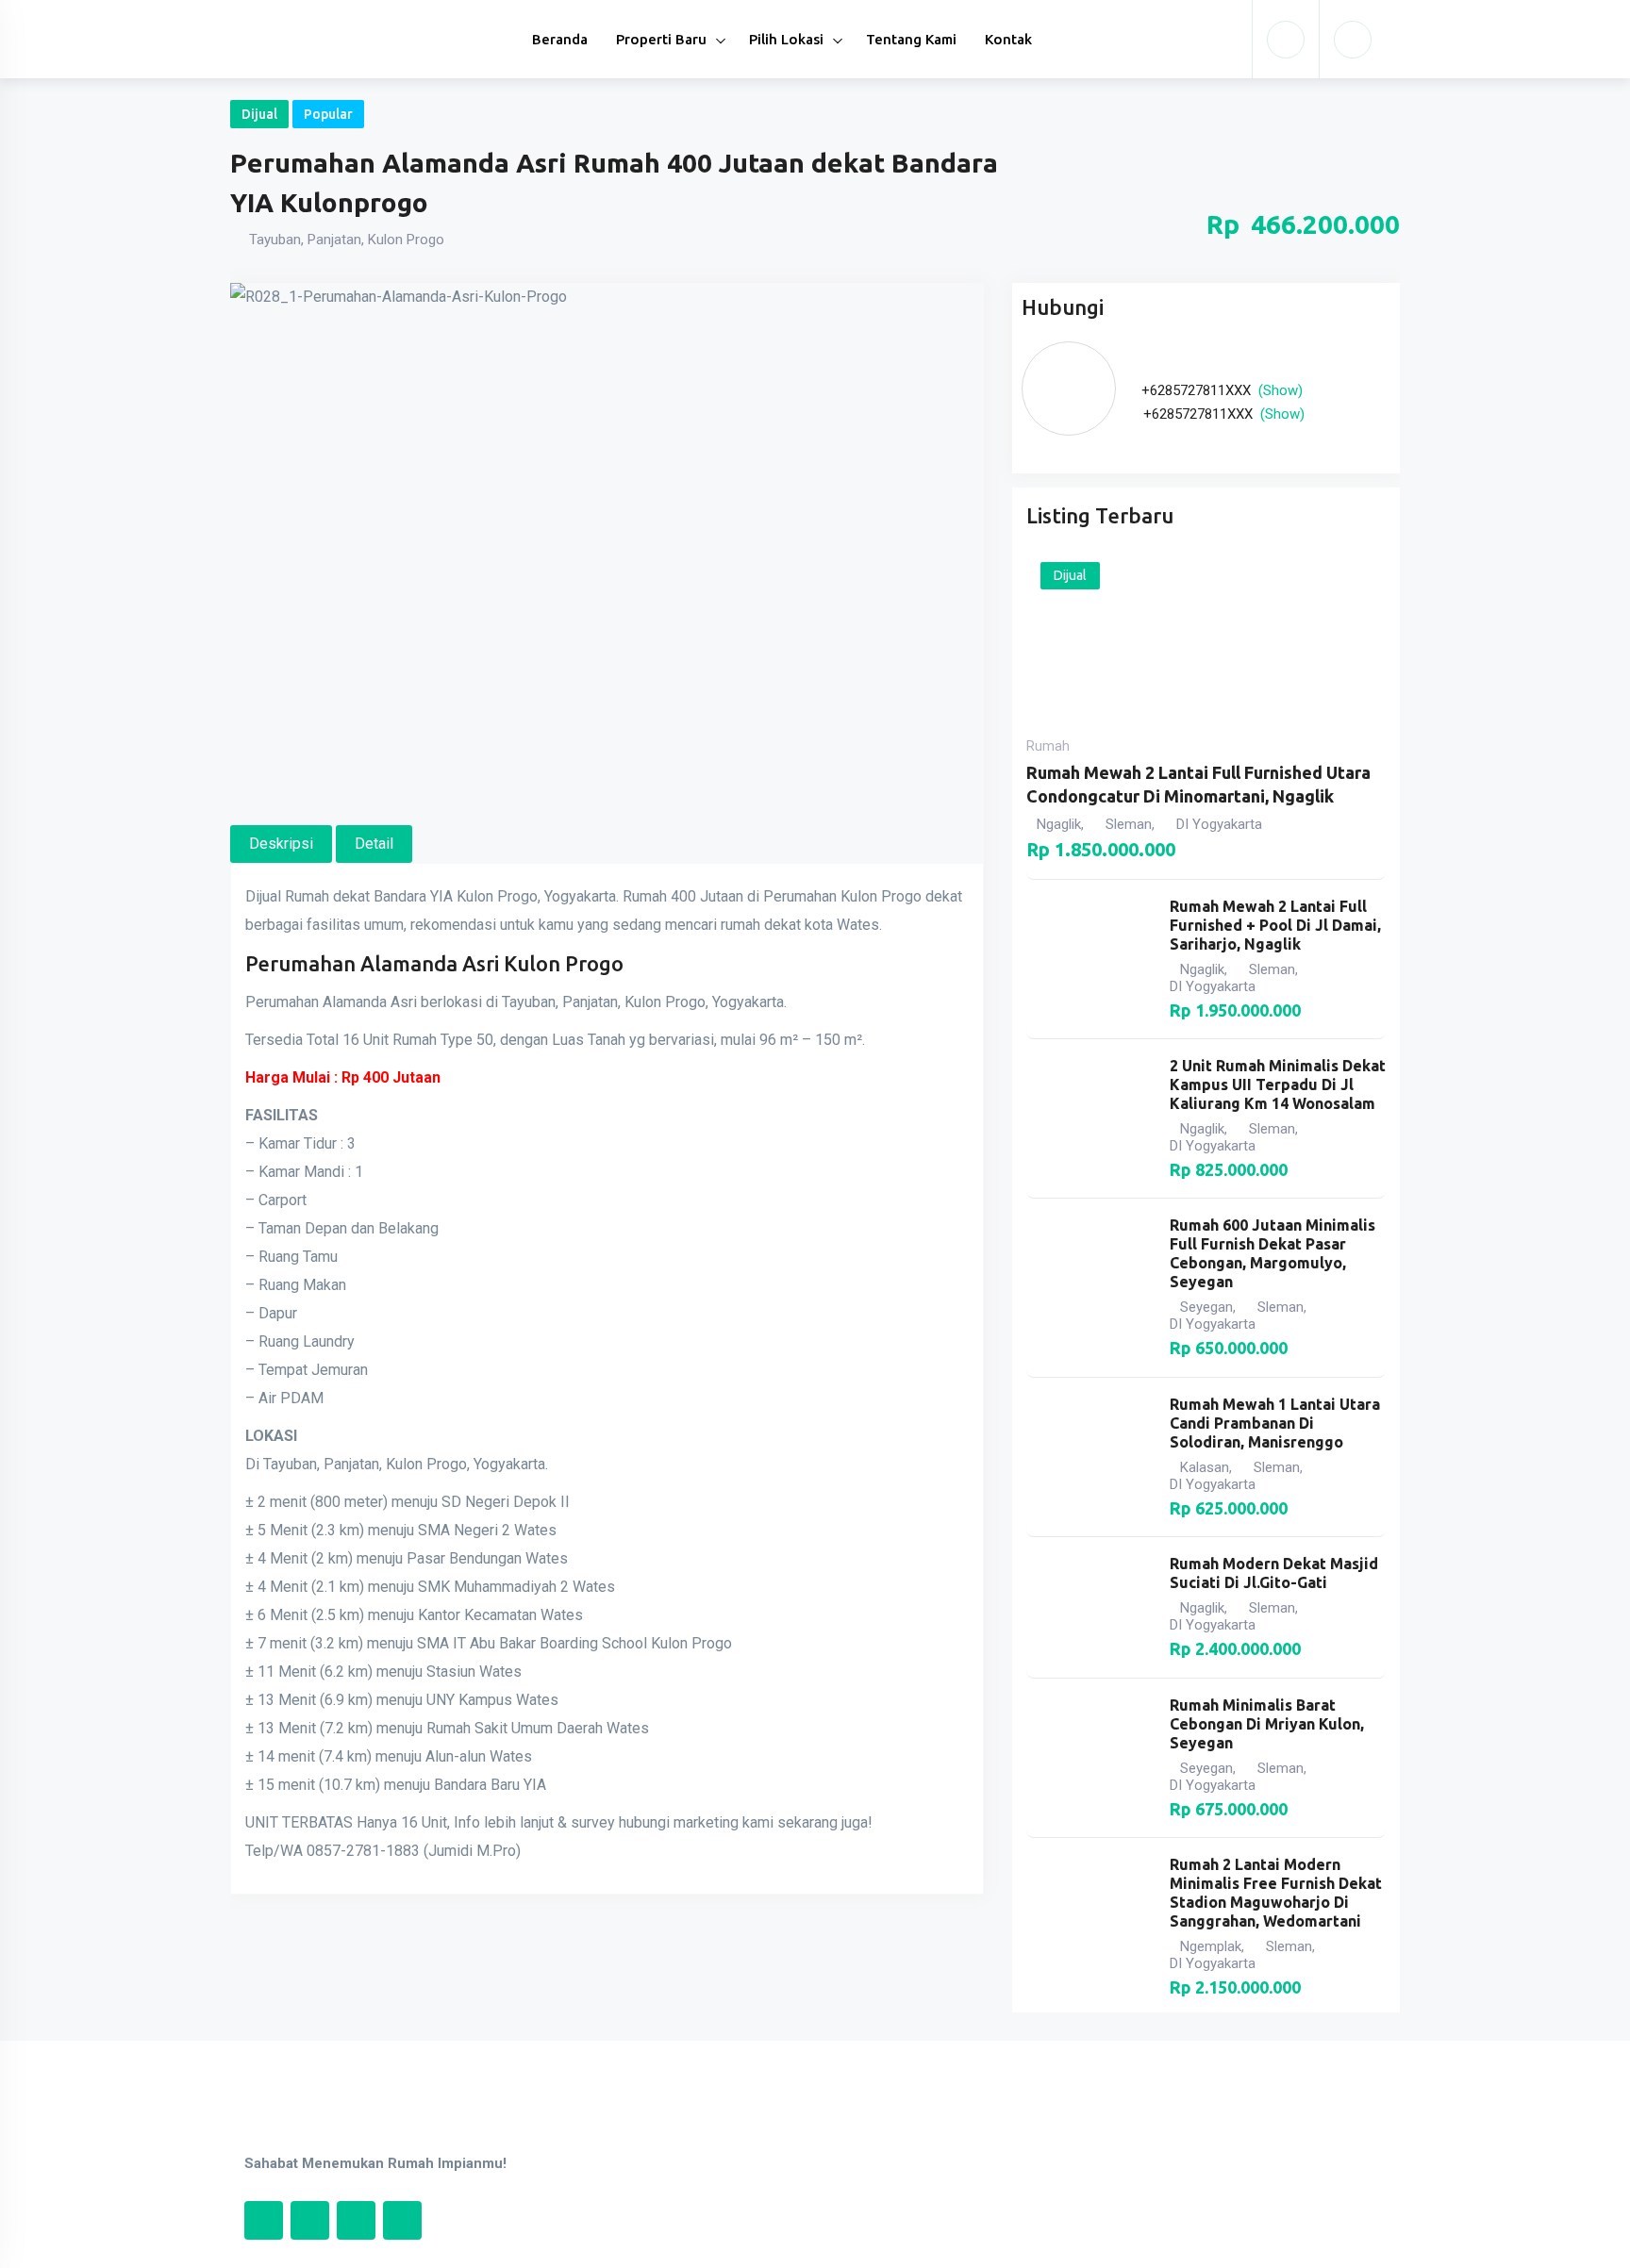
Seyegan (1206, 1307)
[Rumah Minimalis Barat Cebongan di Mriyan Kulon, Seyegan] (1089, 1758)
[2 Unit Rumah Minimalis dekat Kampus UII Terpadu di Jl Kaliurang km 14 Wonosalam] (1089, 1118)
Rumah (1048, 746)
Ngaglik (1059, 824)
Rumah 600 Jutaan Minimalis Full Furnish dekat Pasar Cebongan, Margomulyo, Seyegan (1272, 1253)
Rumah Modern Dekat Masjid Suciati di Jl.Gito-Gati (1274, 1573)
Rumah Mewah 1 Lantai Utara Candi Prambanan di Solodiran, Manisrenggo (1275, 1423)
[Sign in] (1286, 40)
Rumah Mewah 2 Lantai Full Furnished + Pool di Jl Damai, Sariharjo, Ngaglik (1275, 925)
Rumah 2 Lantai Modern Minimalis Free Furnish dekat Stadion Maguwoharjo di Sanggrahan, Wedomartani (1276, 1893)
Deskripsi (281, 844)
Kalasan (1205, 1467)
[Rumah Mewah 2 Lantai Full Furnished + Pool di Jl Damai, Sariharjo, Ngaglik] (1089, 959)
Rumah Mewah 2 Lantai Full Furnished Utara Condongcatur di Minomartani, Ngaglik (1198, 784)
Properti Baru (661, 39)
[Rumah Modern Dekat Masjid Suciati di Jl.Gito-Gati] (1089, 1607)
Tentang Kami (911, 39)
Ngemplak (1211, 1946)
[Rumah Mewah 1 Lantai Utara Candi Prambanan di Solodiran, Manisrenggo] (1089, 1457)
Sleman (1129, 824)
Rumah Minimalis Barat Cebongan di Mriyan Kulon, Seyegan (1267, 1724)
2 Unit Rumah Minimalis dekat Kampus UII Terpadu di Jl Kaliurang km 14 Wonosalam (1278, 1084)
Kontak (1008, 39)
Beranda (560, 39)
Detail (374, 844)
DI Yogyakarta (1219, 824)
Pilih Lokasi (786, 39)
